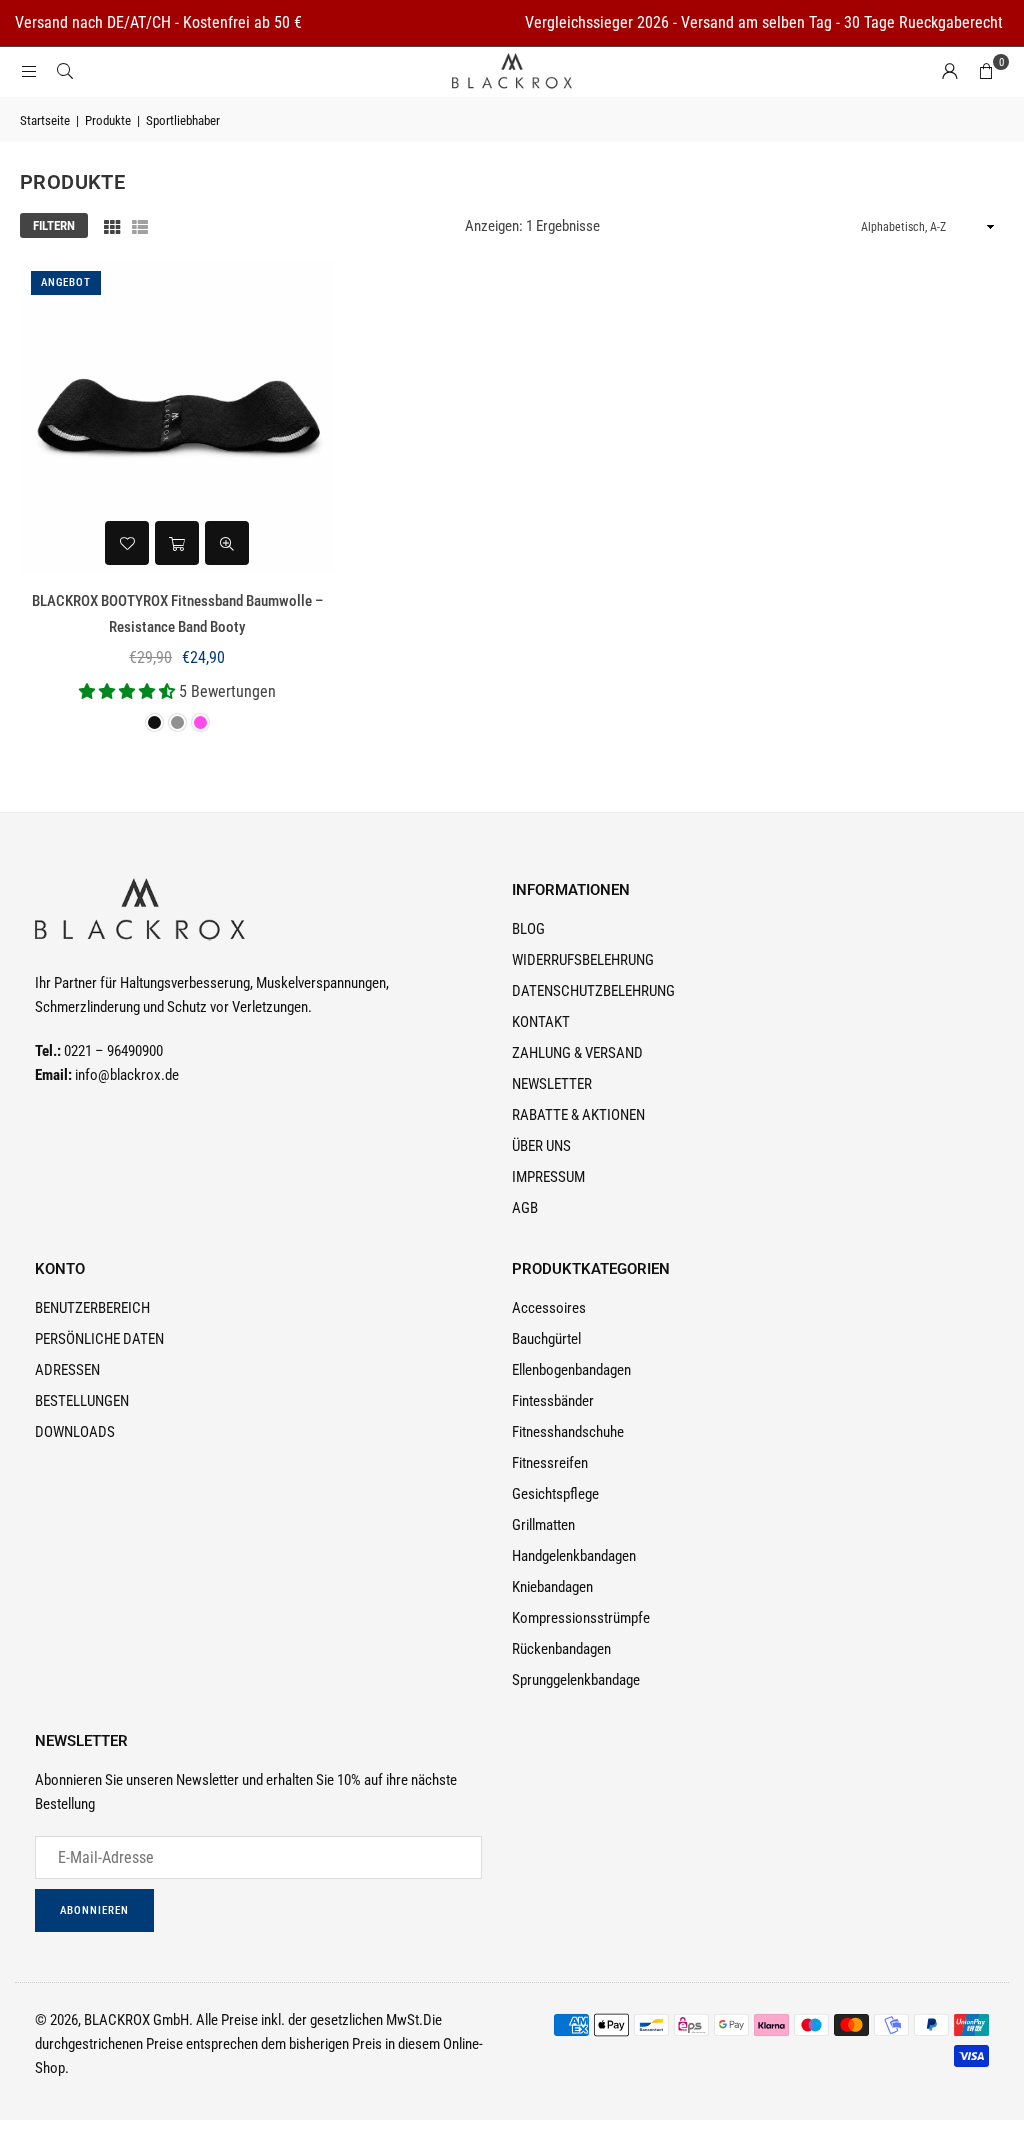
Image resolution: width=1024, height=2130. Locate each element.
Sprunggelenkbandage (576, 1680)
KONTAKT (541, 1022)
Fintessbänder (553, 1401)
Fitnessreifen (550, 1463)
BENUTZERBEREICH (92, 1308)
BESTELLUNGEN (82, 1401)
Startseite (45, 120)
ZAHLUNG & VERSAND (577, 1053)
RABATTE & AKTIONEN (578, 1115)
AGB (525, 1208)
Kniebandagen (552, 1587)
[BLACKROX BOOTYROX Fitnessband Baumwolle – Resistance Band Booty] (177, 417)
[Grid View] (112, 226)
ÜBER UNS (541, 1146)
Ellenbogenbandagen (571, 1370)
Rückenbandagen (561, 1649)
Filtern (54, 225)
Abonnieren (94, 1910)
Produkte (108, 120)
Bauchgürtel (546, 1339)
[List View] (140, 226)
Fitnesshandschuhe (568, 1432)
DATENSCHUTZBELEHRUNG (593, 991)
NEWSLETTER (552, 1084)
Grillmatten (543, 1525)
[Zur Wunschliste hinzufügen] (127, 543)
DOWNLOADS (75, 1432)
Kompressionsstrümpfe (581, 1618)
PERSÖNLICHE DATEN (99, 1339)
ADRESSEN (67, 1370)
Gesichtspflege (555, 1494)
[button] (986, 72)
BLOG (528, 929)
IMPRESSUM (548, 1177)
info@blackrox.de (127, 1075)
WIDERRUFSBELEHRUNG (583, 960)
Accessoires (549, 1308)
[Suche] (65, 71)
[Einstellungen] (950, 72)
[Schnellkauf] (177, 543)
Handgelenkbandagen (574, 1556)
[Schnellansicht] (227, 543)
